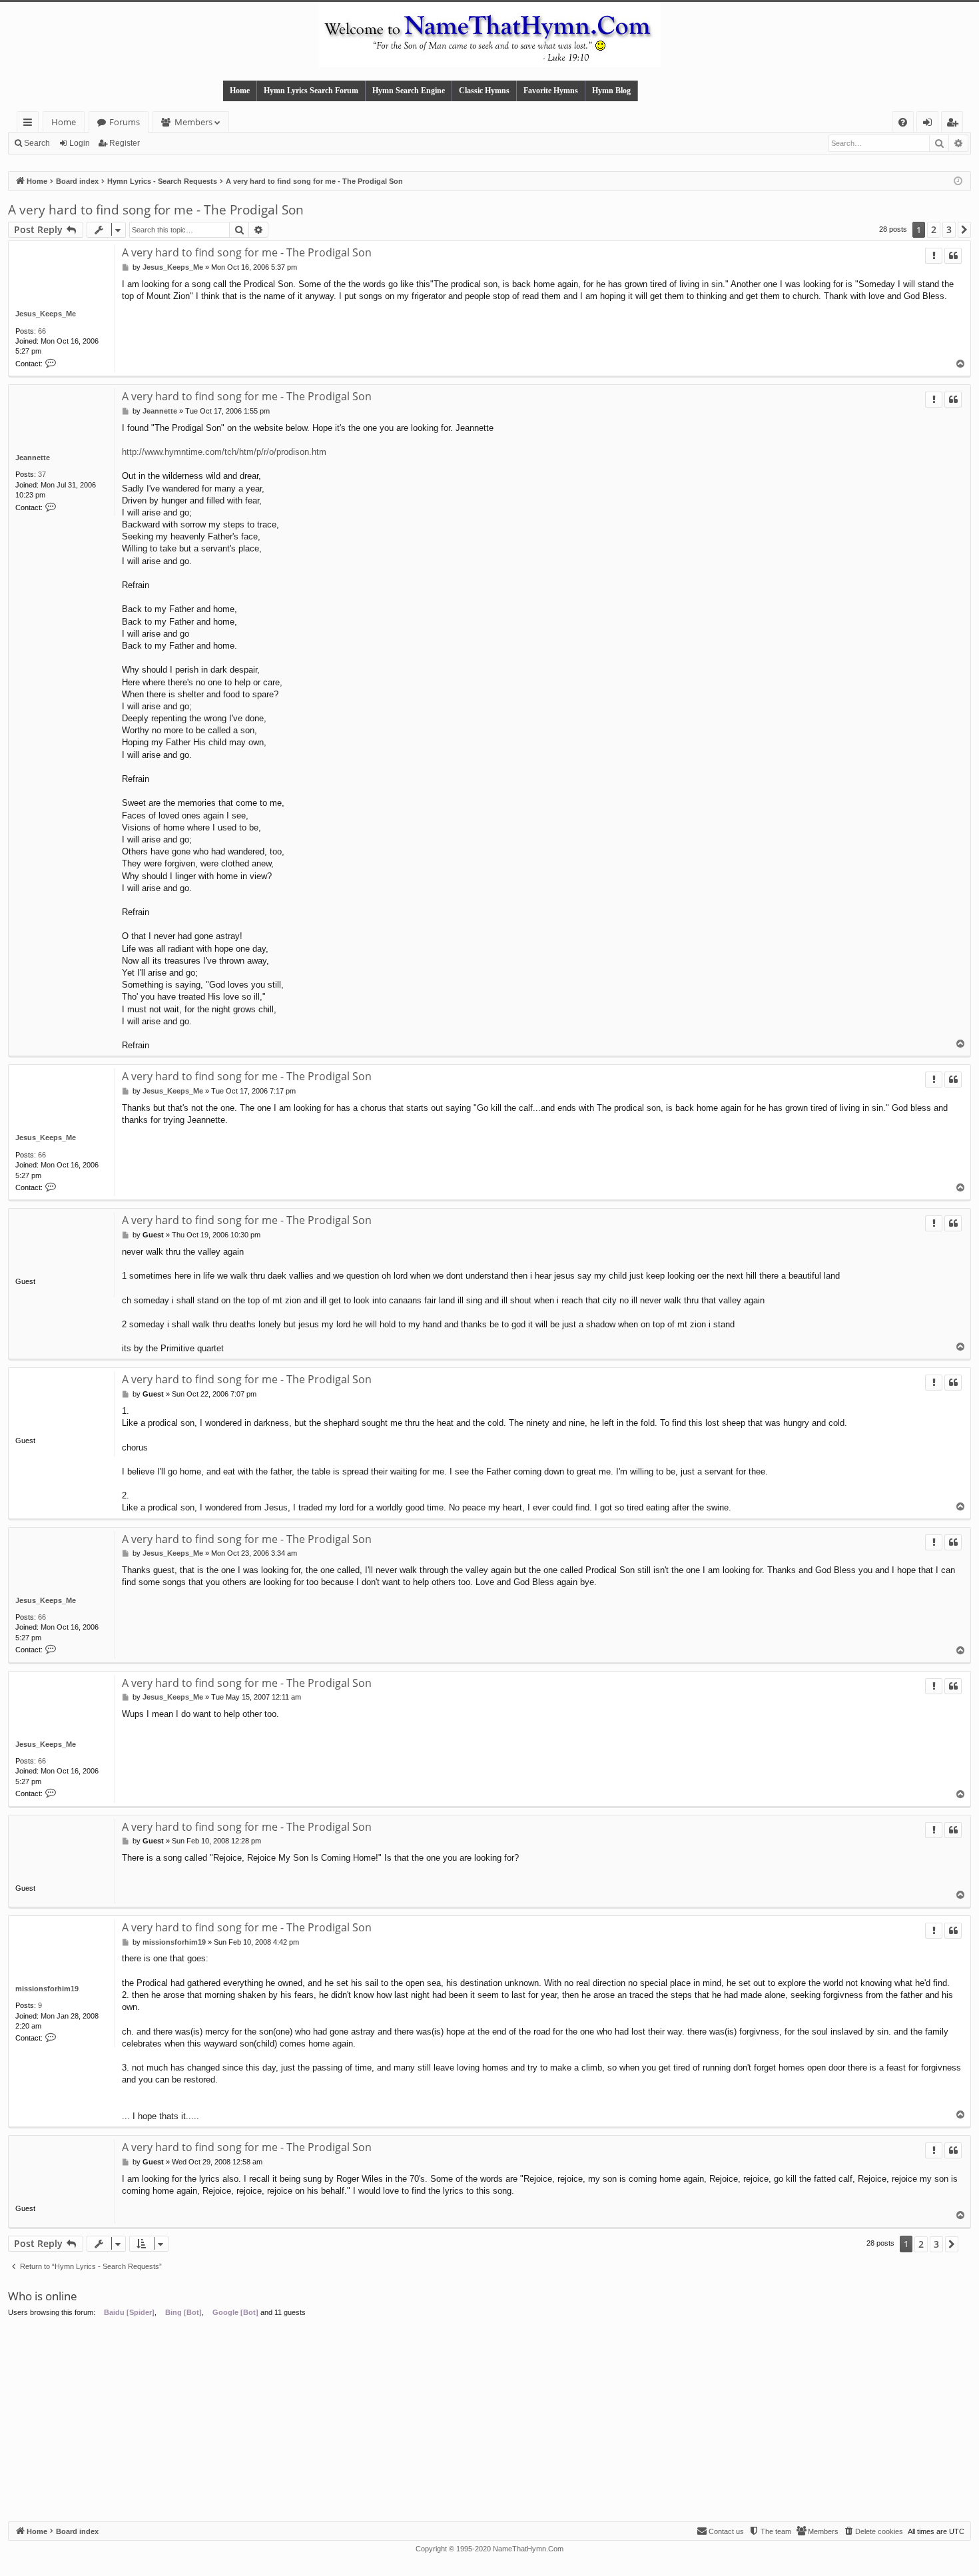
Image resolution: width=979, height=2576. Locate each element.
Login (80, 143)
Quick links (30, 124)
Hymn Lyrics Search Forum (311, 91)
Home (240, 91)
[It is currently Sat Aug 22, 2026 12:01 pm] (958, 181)
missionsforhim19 (47, 1989)
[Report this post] (934, 256)
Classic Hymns (484, 91)
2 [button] (934, 229)
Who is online (43, 2296)
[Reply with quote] (953, 256)
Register (125, 143)
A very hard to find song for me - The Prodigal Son (156, 210)
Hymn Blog (611, 91)
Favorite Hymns (551, 91)
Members (193, 122)
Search (37, 143)
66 (42, 331)
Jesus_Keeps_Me (46, 314)
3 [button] (949, 229)
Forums (125, 122)
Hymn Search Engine (409, 91)
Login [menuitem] (930, 124)
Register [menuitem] (955, 124)
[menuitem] (903, 122)
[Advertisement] (489, 2421)
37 (42, 474)
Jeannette (33, 458)
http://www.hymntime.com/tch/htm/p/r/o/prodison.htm (224, 452)
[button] (964, 230)
